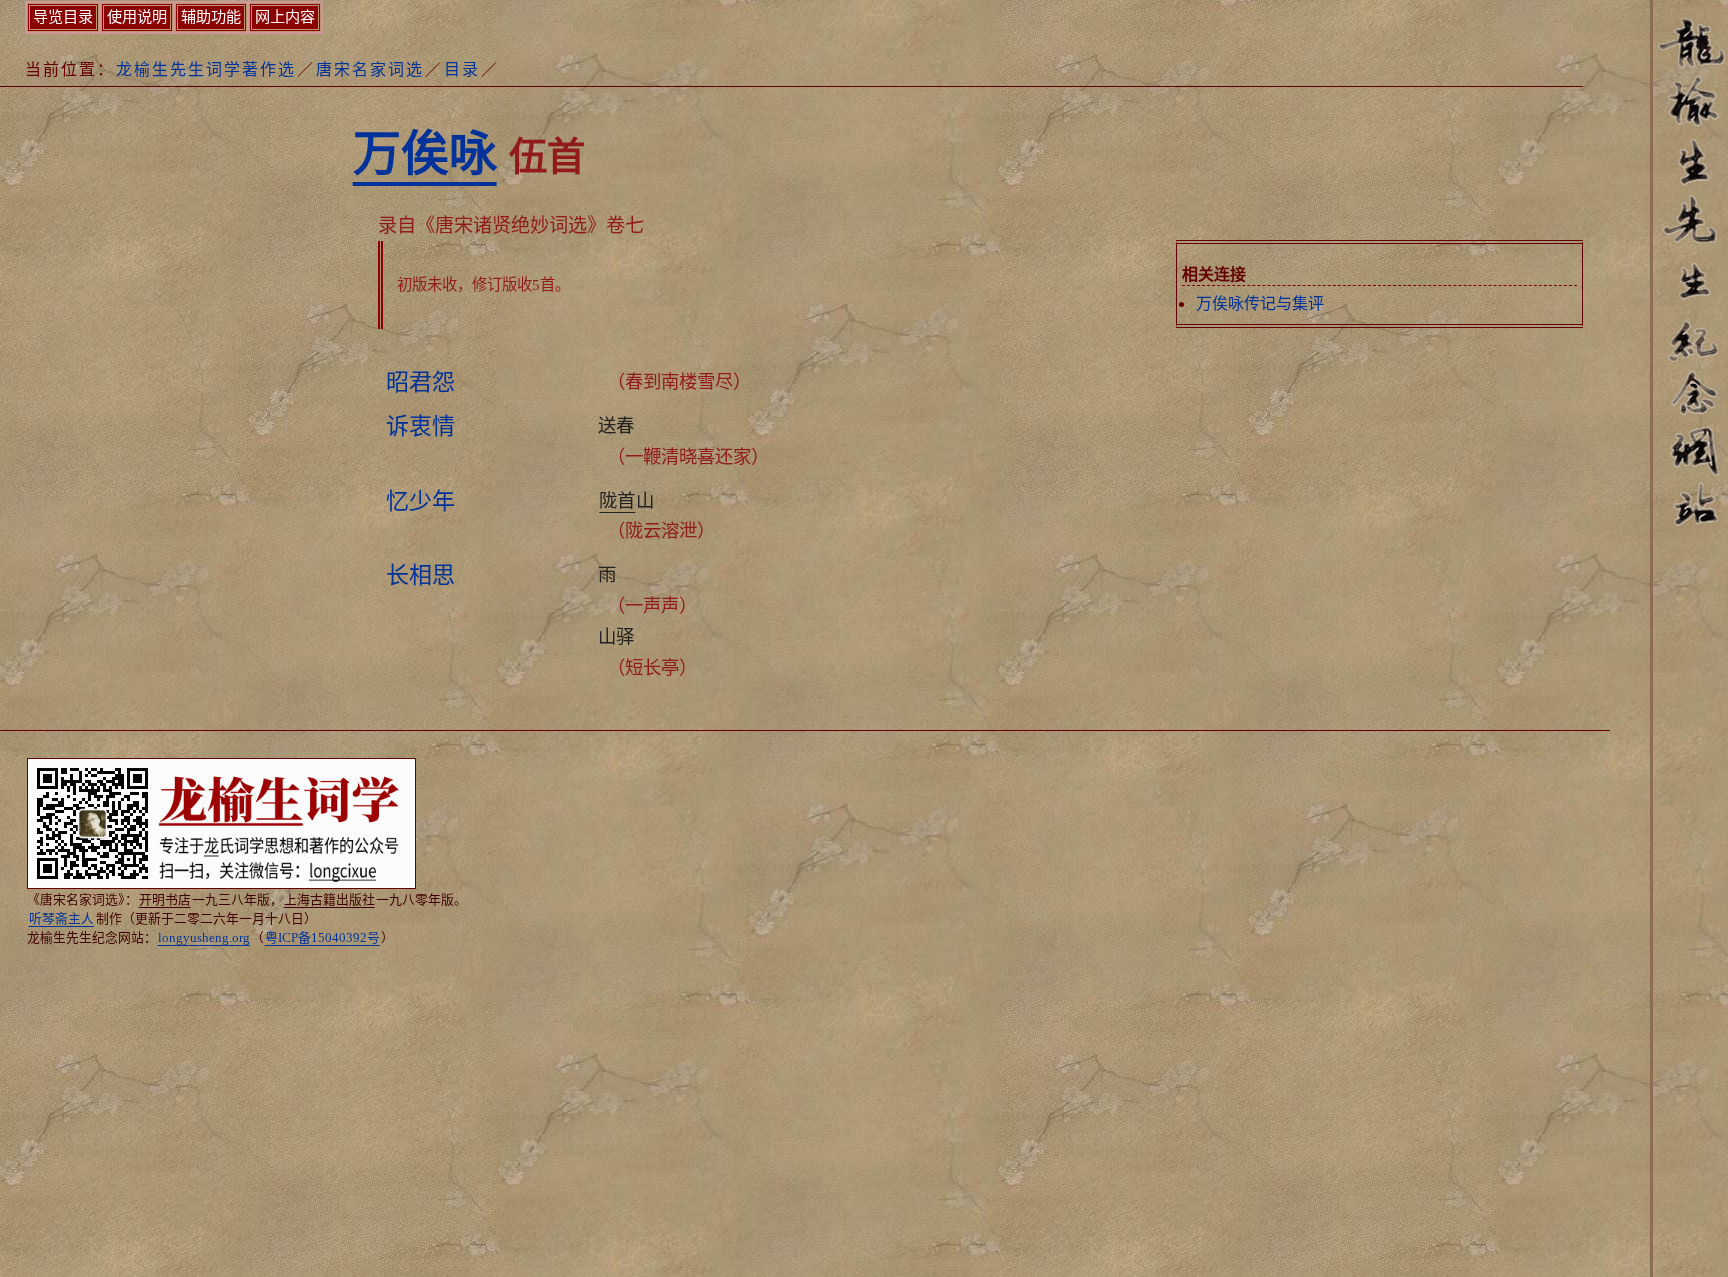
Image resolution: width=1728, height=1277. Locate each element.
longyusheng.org (204, 938)
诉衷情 (420, 426)
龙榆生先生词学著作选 (206, 69)
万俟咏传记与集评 (1260, 303)
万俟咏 (425, 153)
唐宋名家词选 (370, 69)
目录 (462, 69)
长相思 (420, 575)
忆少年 (420, 501)
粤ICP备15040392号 (322, 938)
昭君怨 (420, 382)
